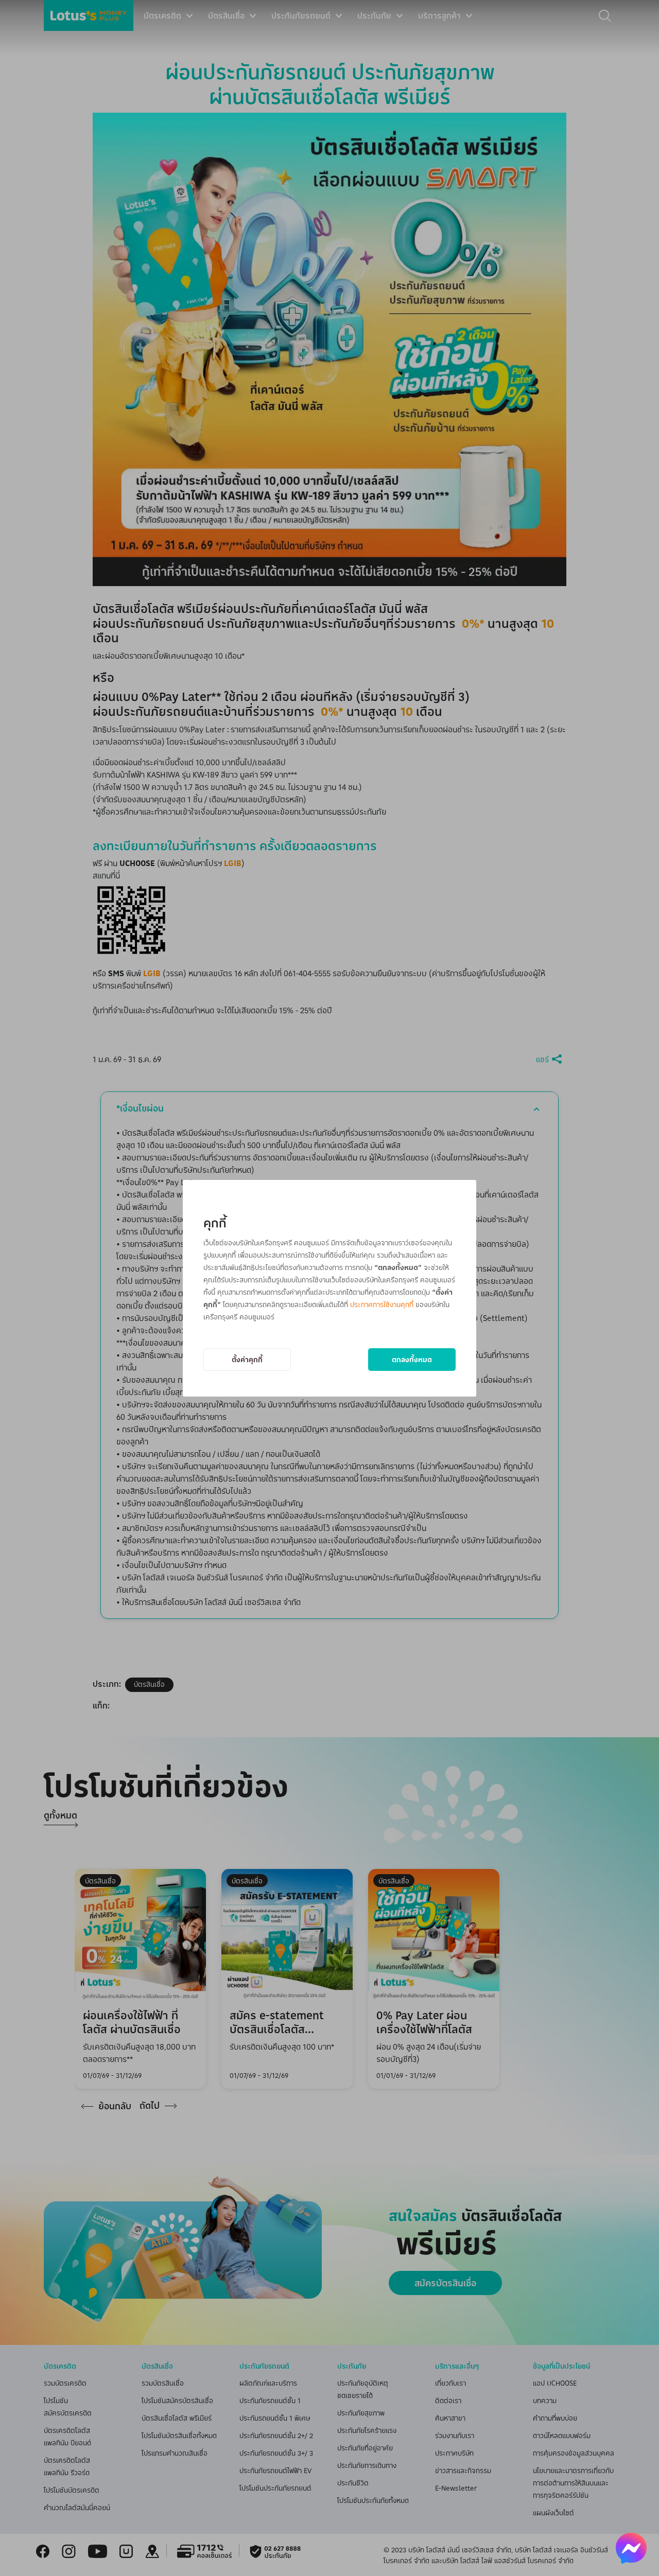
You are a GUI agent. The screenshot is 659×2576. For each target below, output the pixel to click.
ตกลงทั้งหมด (412, 1359)
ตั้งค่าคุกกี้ (247, 1359)
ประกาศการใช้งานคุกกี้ (382, 1304)
